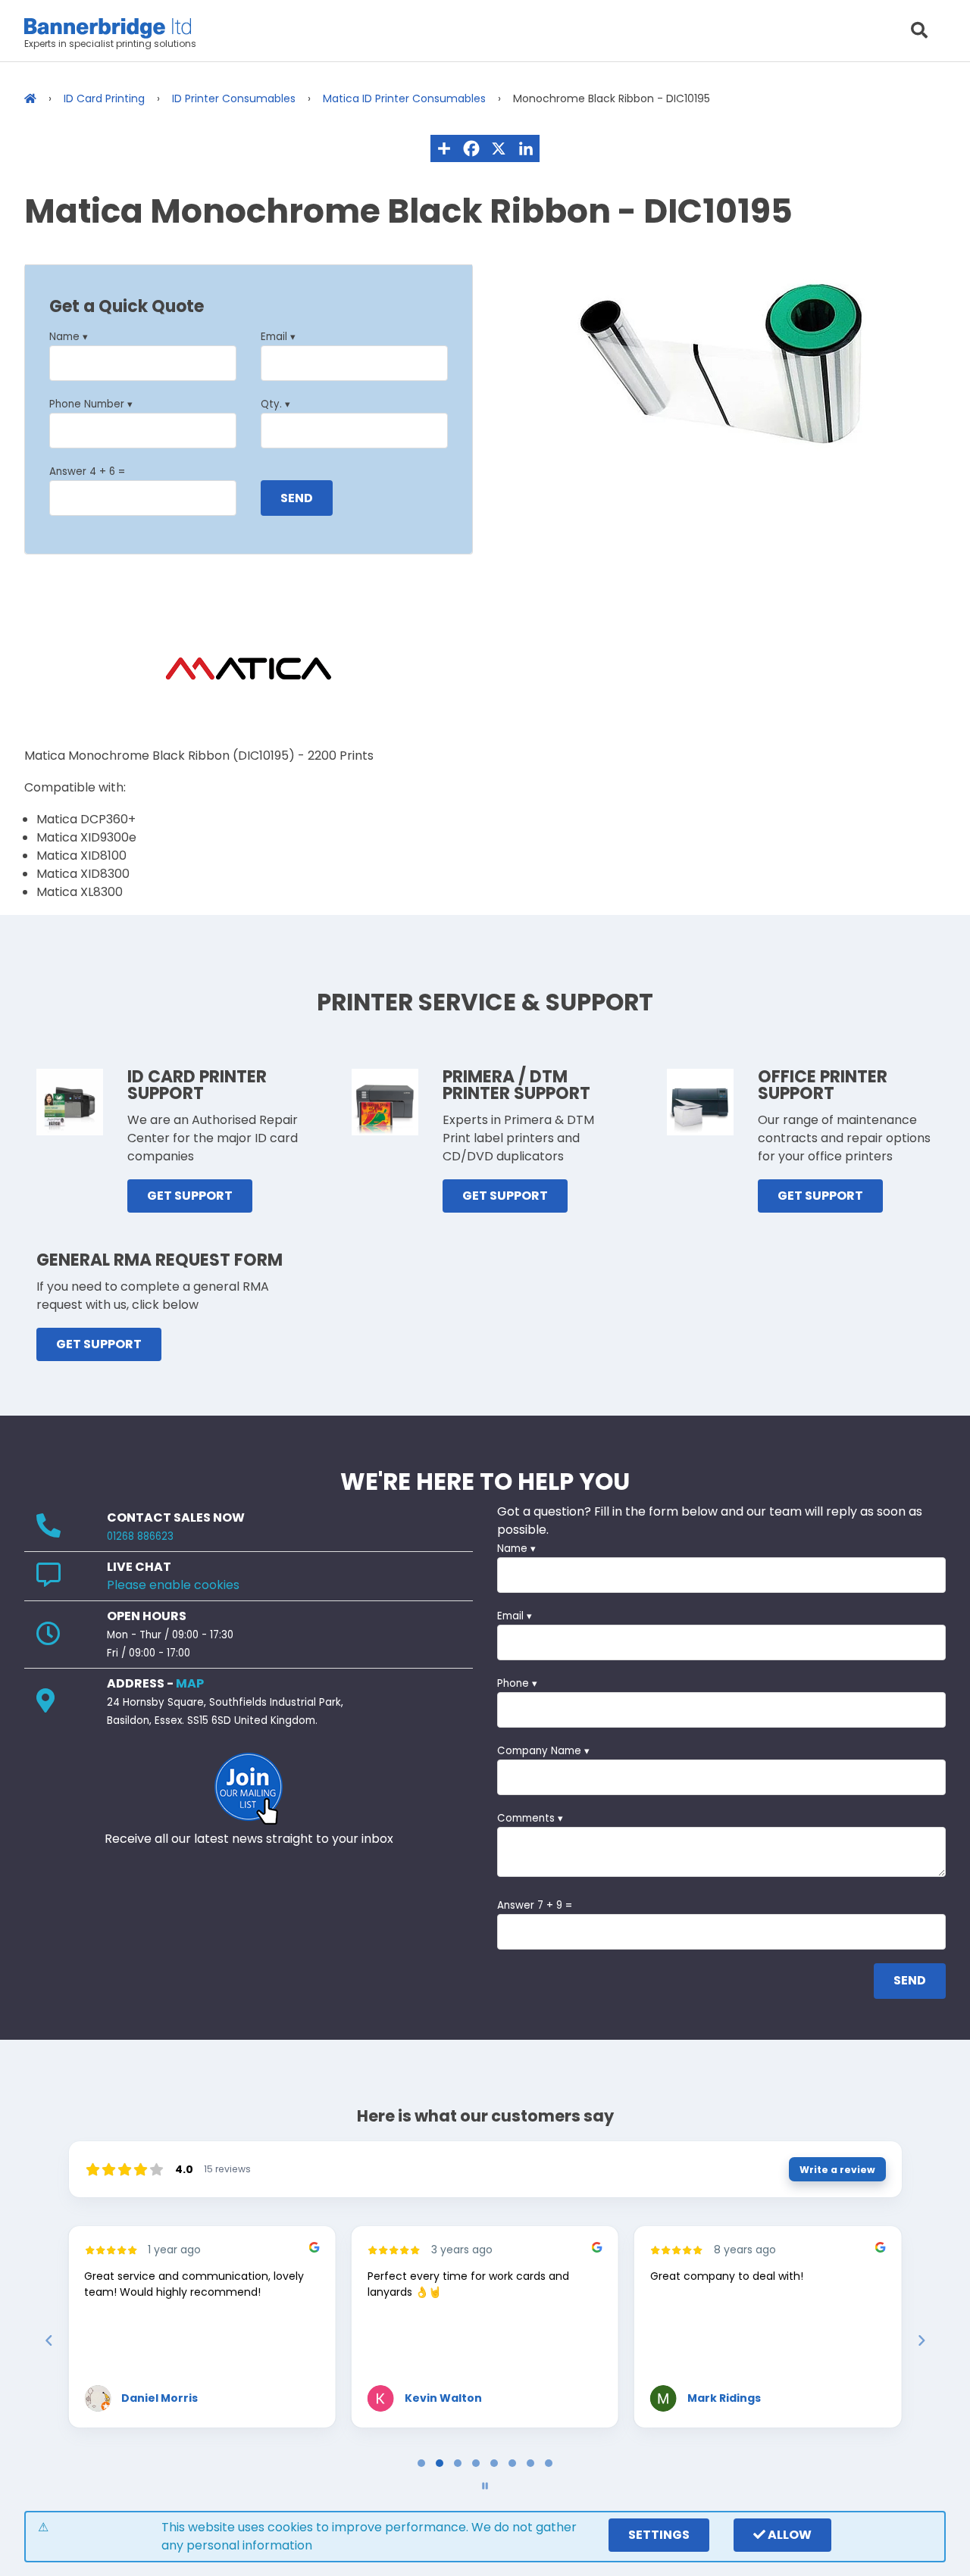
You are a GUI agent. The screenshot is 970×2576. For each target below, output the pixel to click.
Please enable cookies (173, 1585)
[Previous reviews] (48, 2340)
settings (659, 2535)
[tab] (421, 2463)
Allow (789, 2535)
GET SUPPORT (190, 1196)
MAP (190, 1683)
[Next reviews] (921, 2340)
